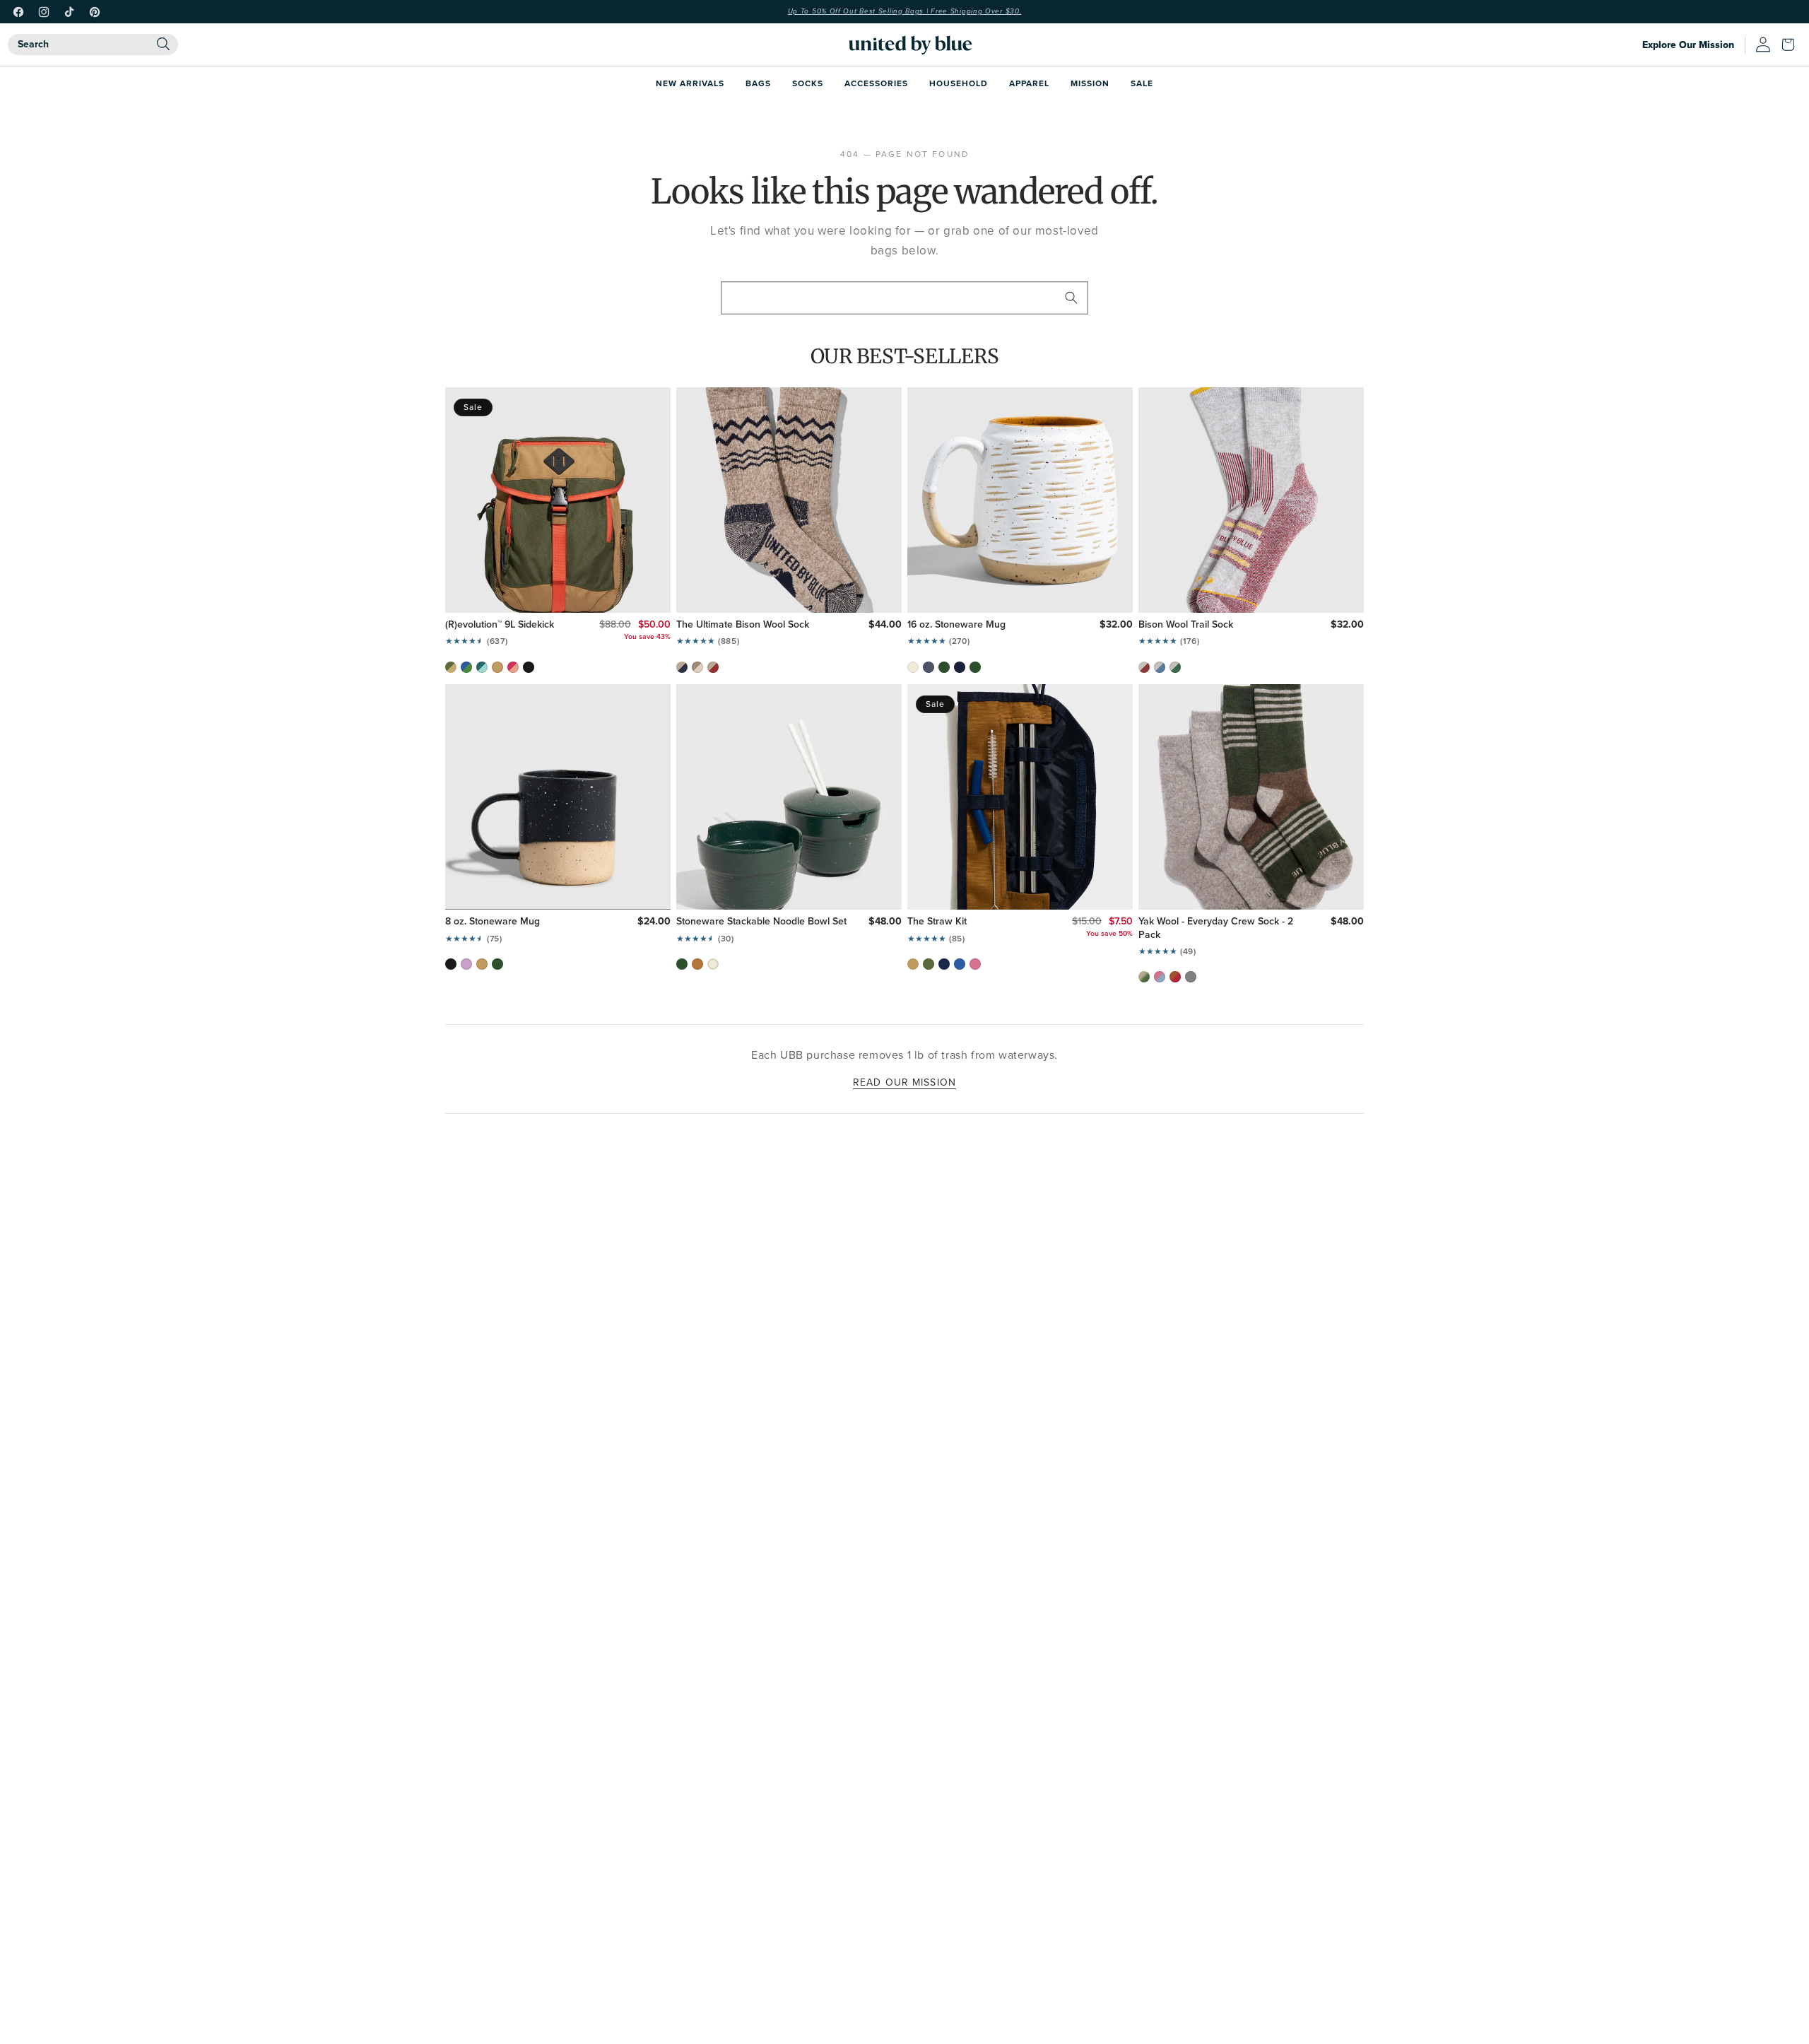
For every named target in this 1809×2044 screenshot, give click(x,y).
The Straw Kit (937, 922)
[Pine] (944, 667)
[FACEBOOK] (18, 12)
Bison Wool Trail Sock (1186, 625)
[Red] (713, 667)
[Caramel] (697, 964)
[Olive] (451, 667)
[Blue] (1160, 667)
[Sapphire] (960, 964)
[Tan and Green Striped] (1144, 977)
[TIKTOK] (69, 12)
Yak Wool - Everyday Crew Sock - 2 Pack (1216, 928)
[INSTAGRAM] (44, 12)
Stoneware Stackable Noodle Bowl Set (761, 922)
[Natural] (697, 667)
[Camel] (497, 667)
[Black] (529, 667)
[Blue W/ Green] (466, 667)
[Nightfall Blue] (960, 667)
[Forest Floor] (975, 667)
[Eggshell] (913, 667)
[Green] (1175, 667)
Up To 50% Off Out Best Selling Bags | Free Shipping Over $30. (905, 11)
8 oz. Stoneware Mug (493, 922)
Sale (1142, 83)
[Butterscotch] (482, 964)
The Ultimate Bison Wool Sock (743, 625)
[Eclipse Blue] (929, 667)
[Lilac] (466, 964)
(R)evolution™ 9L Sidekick (500, 625)
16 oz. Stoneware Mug (956, 625)
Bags (758, 83)
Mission (1090, 83)
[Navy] (682, 667)
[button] (1791, 45)
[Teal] (482, 667)
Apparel (1029, 83)
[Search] (163, 44)
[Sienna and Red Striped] (1175, 977)
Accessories (876, 83)
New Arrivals (690, 83)
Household (959, 83)
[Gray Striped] (1191, 977)
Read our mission (904, 1082)
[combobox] (93, 45)
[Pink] (513, 667)
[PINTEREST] (95, 12)
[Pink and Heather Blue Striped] (1160, 977)
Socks (808, 83)
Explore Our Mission (1688, 45)
